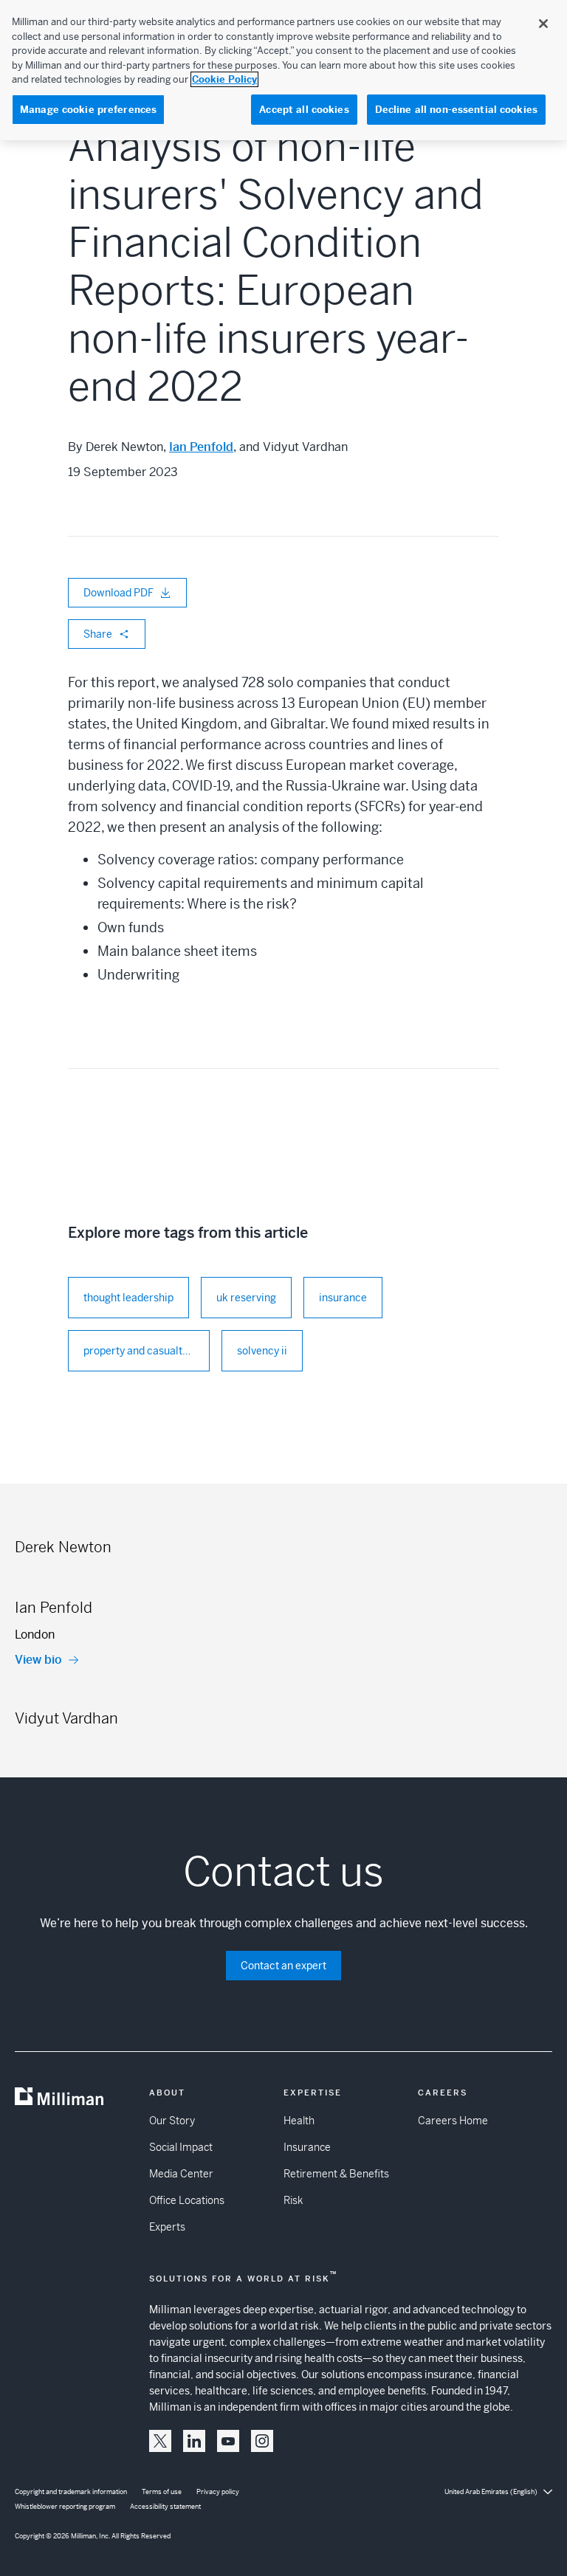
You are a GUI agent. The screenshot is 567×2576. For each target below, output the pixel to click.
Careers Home (453, 2121)
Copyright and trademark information (71, 2492)
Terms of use (162, 2492)
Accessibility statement (165, 2507)
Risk (293, 2200)
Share (98, 634)
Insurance (307, 2147)
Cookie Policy (224, 79)
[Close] (543, 24)
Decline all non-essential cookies (456, 110)
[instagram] (262, 2441)
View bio (38, 1660)
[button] (160, 2441)
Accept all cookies (304, 110)
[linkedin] (194, 2441)
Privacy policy (218, 2492)
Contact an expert (283, 1966)
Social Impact (181, 2147)
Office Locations (187, 2200)
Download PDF (118, 593)
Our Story (172, 2121)
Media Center (181, 2174)
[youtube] (228, 2441)
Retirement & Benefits (336, 2174)
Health (299, 2121)
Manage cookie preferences (88, 110)
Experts (167, 2227)
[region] (283, 70)
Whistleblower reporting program (65, 2507)
